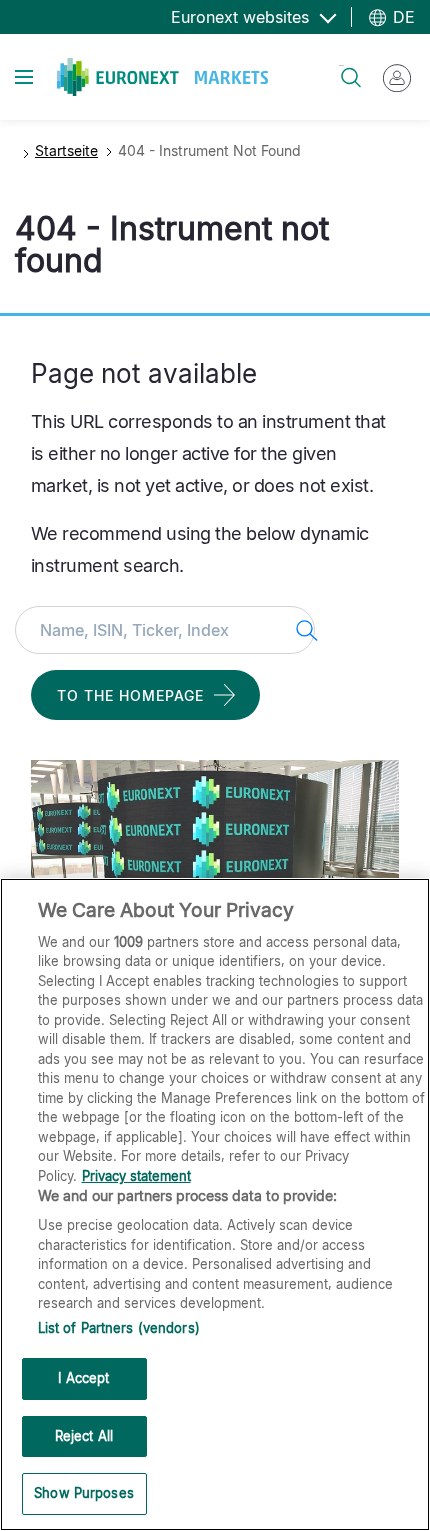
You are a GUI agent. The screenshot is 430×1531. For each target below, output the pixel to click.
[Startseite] (162, 77)
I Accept (83, 1378)
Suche (341, 65)
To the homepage (130, 695)
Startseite (66, 150)
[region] (215, 1204)
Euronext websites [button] (242, 17)
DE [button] (401, 17)
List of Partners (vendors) (119, 1328)
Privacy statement (136, 1176)
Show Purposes (84, 1493)
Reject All (84, 1436)
